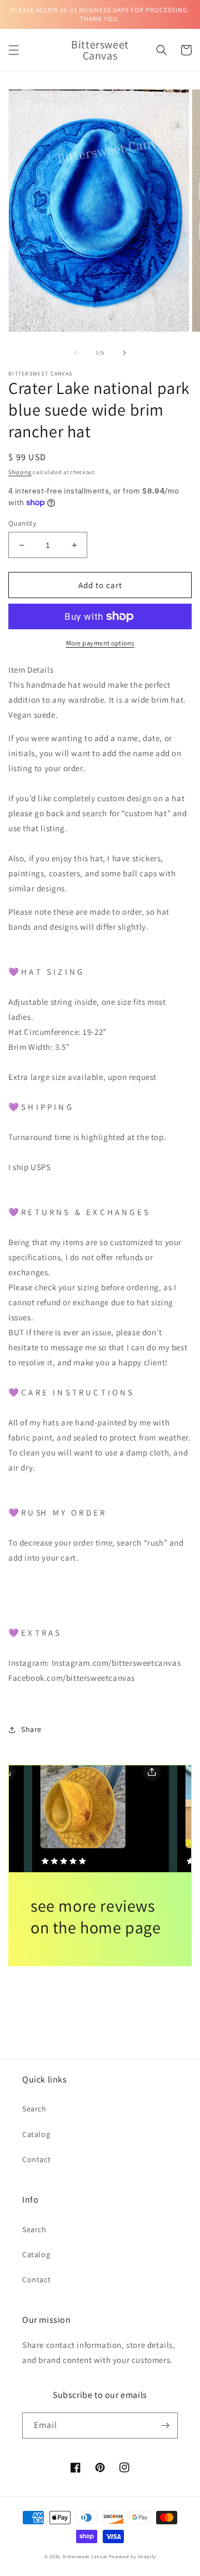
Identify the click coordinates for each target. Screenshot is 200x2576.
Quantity (22, 523)
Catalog (36, 2134)
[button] (14, 50)
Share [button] (31, 1729)
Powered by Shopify (132, 2556)
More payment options (100, 643)
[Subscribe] (165, 2426)
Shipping (20, 472)
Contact (36, 2159)
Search (34, 2109)
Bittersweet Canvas (86, 2556)
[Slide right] (124, 353)
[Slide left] (76, 353)
